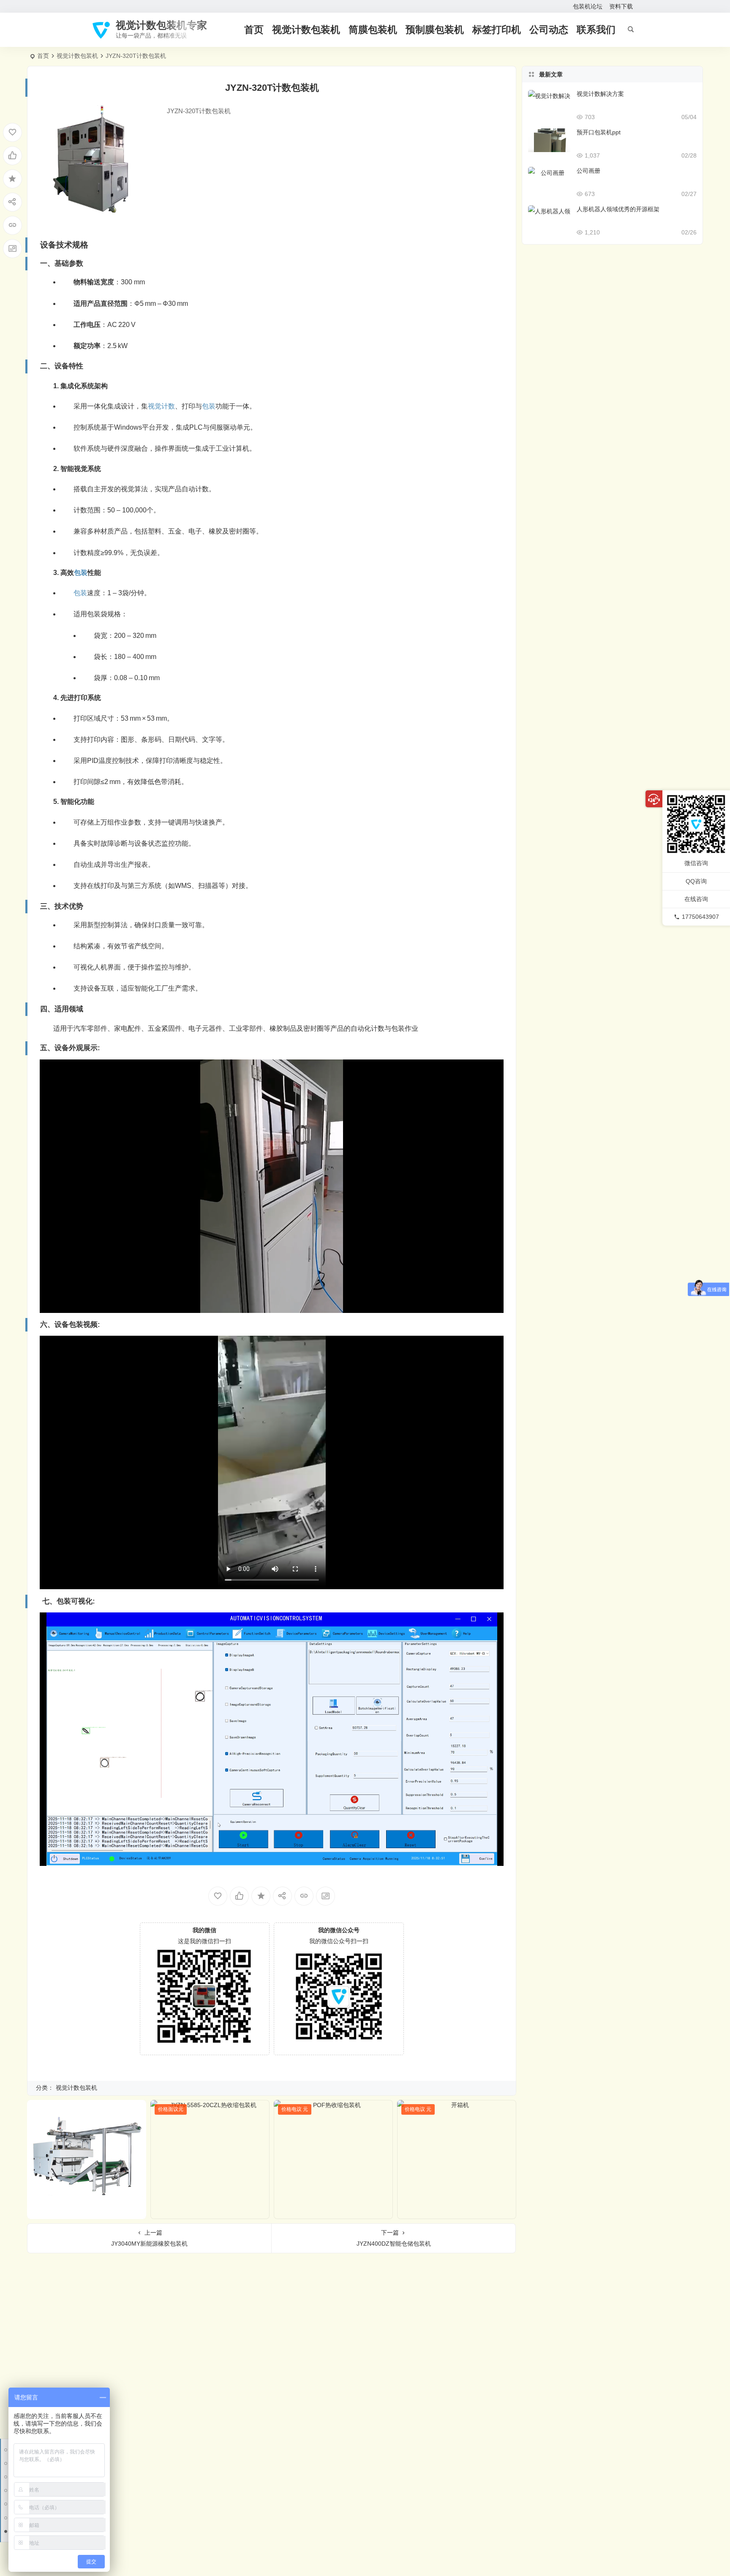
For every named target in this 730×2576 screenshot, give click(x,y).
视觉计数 (161, 406)
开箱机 (457, 2211)
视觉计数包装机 (306, 30)
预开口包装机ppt (599, 132)
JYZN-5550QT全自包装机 (87, 2211)
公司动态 (549, 30)
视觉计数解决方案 (600, 94)
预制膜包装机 (435, 30)
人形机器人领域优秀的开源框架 (618, 209)
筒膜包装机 (373, 30)
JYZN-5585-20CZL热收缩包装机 (210, 2211)
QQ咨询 (696, 881)
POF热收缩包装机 (334, 2211)
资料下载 (621, 6)
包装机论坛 (588, 6)
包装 (209, 406)
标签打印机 (497, 30)
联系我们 (596, 30)
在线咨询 (696, 899)
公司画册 (588, 171)
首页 (254, 30)
